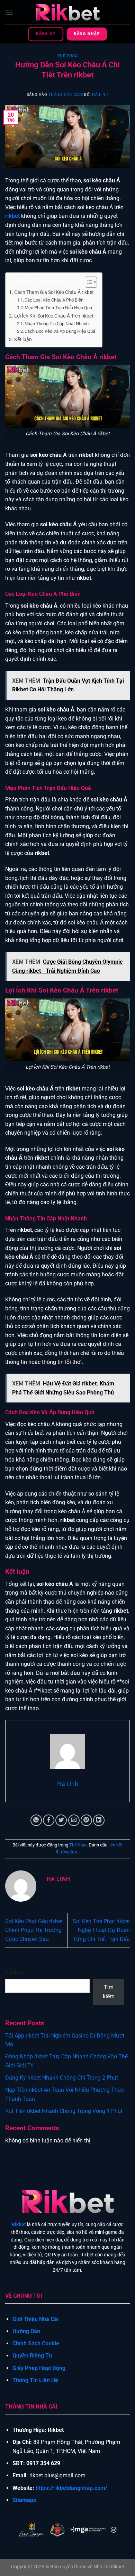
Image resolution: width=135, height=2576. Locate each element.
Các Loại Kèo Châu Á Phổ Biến (54, 300)
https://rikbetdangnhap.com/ (71, 2488)
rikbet (12, 216)
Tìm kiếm (15, 1973)
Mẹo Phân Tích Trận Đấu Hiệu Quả (58, 308)
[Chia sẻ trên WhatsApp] (36, 1820)
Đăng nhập (87, 34)
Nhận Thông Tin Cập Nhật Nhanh (57, 324)
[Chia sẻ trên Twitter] (61, 1820)
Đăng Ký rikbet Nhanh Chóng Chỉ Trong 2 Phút (62, 2078)
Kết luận (23, 340)
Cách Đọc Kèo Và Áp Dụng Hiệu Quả (60, 331)
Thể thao (67, 56)
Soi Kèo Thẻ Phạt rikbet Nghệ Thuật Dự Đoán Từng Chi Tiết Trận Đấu (101, 1930)
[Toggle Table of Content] (87, 282)
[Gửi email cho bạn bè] (74, 1820)
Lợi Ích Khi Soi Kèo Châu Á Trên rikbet (54, 316)
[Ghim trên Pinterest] (86, 1820)
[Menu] (9, 12)
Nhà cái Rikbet (109, 2567)
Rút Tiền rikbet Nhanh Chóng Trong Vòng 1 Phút (64, 2111)
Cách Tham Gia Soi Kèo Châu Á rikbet (54, 292)
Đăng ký (46, 34)
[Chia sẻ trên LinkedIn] (99, 1820)
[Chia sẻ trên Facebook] (49, 1820)
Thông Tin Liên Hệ (35, 2380)
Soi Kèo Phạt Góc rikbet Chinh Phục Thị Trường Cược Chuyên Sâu (34, 1930)
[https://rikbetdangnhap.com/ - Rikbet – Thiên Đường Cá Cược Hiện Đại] (67, 12)
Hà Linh (100, 95)
